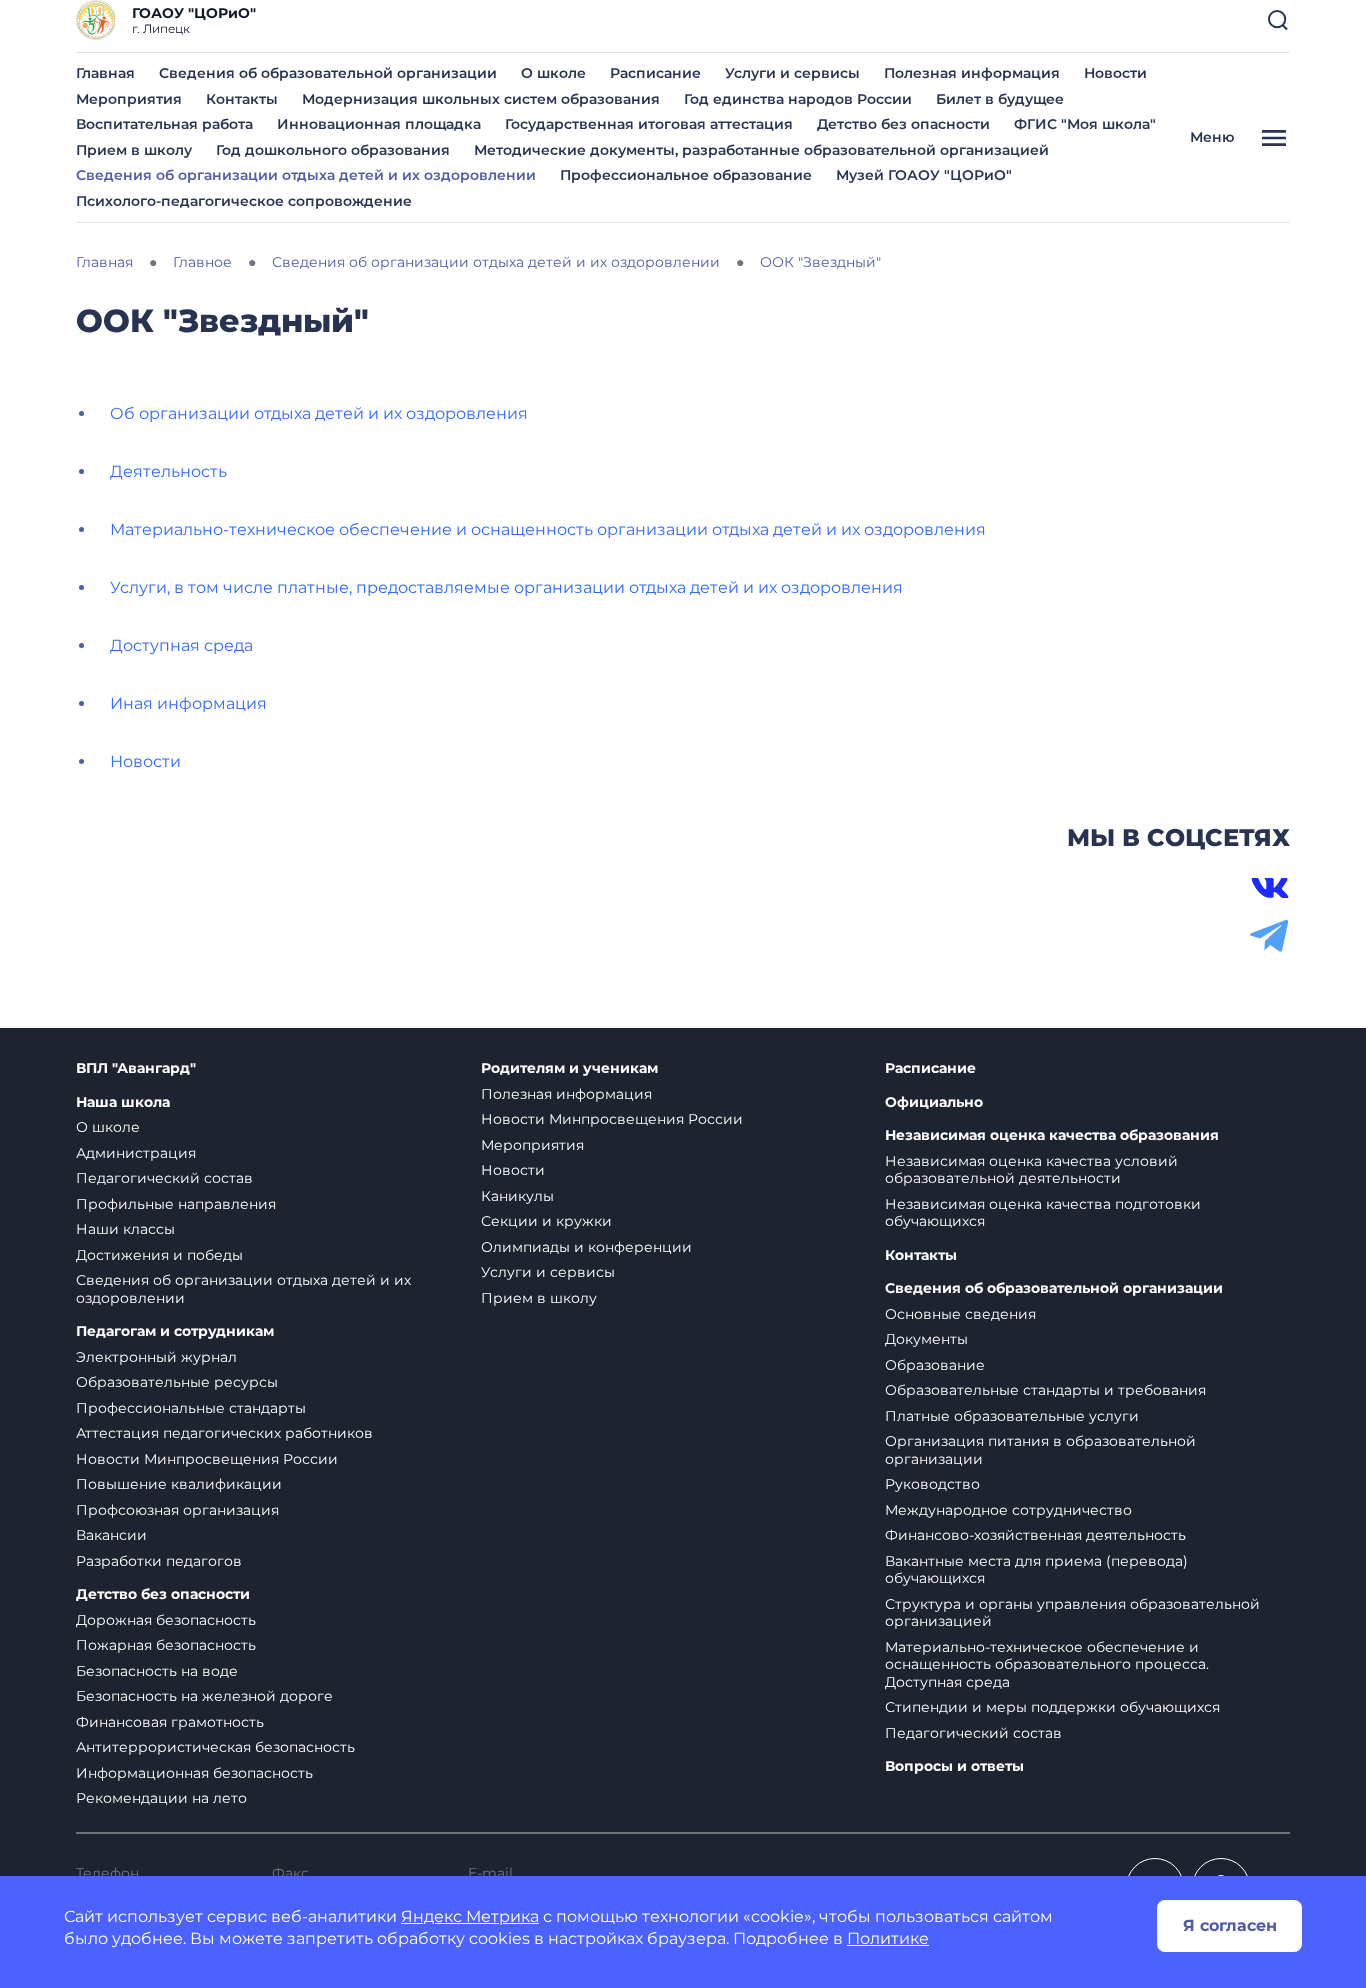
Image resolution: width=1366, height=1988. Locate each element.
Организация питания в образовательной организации (1040, 1450)
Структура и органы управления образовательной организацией (1072, 1613)
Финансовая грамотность (170, 1722)
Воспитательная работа (164, 124)
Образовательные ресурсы (177, 1382)
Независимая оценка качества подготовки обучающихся (1043, 1213)
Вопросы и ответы (954, 1766)
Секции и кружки (546, 1221)
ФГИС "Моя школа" (1085, 124)
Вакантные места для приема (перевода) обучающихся (1036, 1570)
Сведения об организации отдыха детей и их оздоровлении (306, 175)
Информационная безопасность (194, 1773)
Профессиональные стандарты (191, 1408)
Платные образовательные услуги (1012, 1416)
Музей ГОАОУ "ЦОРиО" (924, 175)
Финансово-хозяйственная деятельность (1035, 1535)
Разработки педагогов (159, 1561)
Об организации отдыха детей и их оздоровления (319, 413)
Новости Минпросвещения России (207, 1459)
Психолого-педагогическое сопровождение (244, 201)
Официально (934, 1102)
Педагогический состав (164, 1178)
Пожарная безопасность (166, 1645)
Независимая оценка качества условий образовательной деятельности (1031, 1170)
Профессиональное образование (686, 175)
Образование (935, 1365)
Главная (105, 73)
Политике (888, 1938)
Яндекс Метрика (470, 1916)
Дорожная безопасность (166, 1620)
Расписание (655, 73)
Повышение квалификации (179, 1484)
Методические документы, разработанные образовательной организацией (761, 150)
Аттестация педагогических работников (224, 1433)
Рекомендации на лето (161, 1798)
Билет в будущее (1000, 99)
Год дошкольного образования (333, 150)
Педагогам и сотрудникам (175, 1331)
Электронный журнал (156, 1357)
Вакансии (111, 1535)
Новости (1115, 73)
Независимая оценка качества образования (1052, 1135)
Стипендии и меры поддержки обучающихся (1052, 1707)
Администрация (136, 1153)
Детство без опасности (903, 124)
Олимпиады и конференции (586, 1247)
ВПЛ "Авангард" (136, 1068)
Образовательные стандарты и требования (1045, 1390)
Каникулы (517, 1196)
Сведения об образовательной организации (328, 73)
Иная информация (188, 703)
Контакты (242, 99)
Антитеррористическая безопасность (215, 1747)
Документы (926, 1339)
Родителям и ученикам (569, 1068)
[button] (1278, 20)
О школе (553, 73)
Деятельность (168, 471)
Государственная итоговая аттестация (649, 124)
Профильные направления (176, 1204)
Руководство (932, 1484)
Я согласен (1230, 1925)
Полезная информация (972, 73)
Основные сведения (960, 1314)
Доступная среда (181, 645)
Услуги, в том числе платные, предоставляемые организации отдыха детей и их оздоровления (506, 587)
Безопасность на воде (157, 1671)
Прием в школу (134, 150)
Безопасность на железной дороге (204, 1696)
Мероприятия (129, 99)
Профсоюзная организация (177, 1510)
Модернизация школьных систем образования (481, 99)
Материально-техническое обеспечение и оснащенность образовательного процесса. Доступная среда (1047, 1664)
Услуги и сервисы (792, 73)
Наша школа (123, 1102)
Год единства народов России (798, 99)
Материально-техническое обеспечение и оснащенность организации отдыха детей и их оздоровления (548, 529)
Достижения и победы (159, 1255)
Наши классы (125, 1229)
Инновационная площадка (379, 124)
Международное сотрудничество (1008, 1510)
